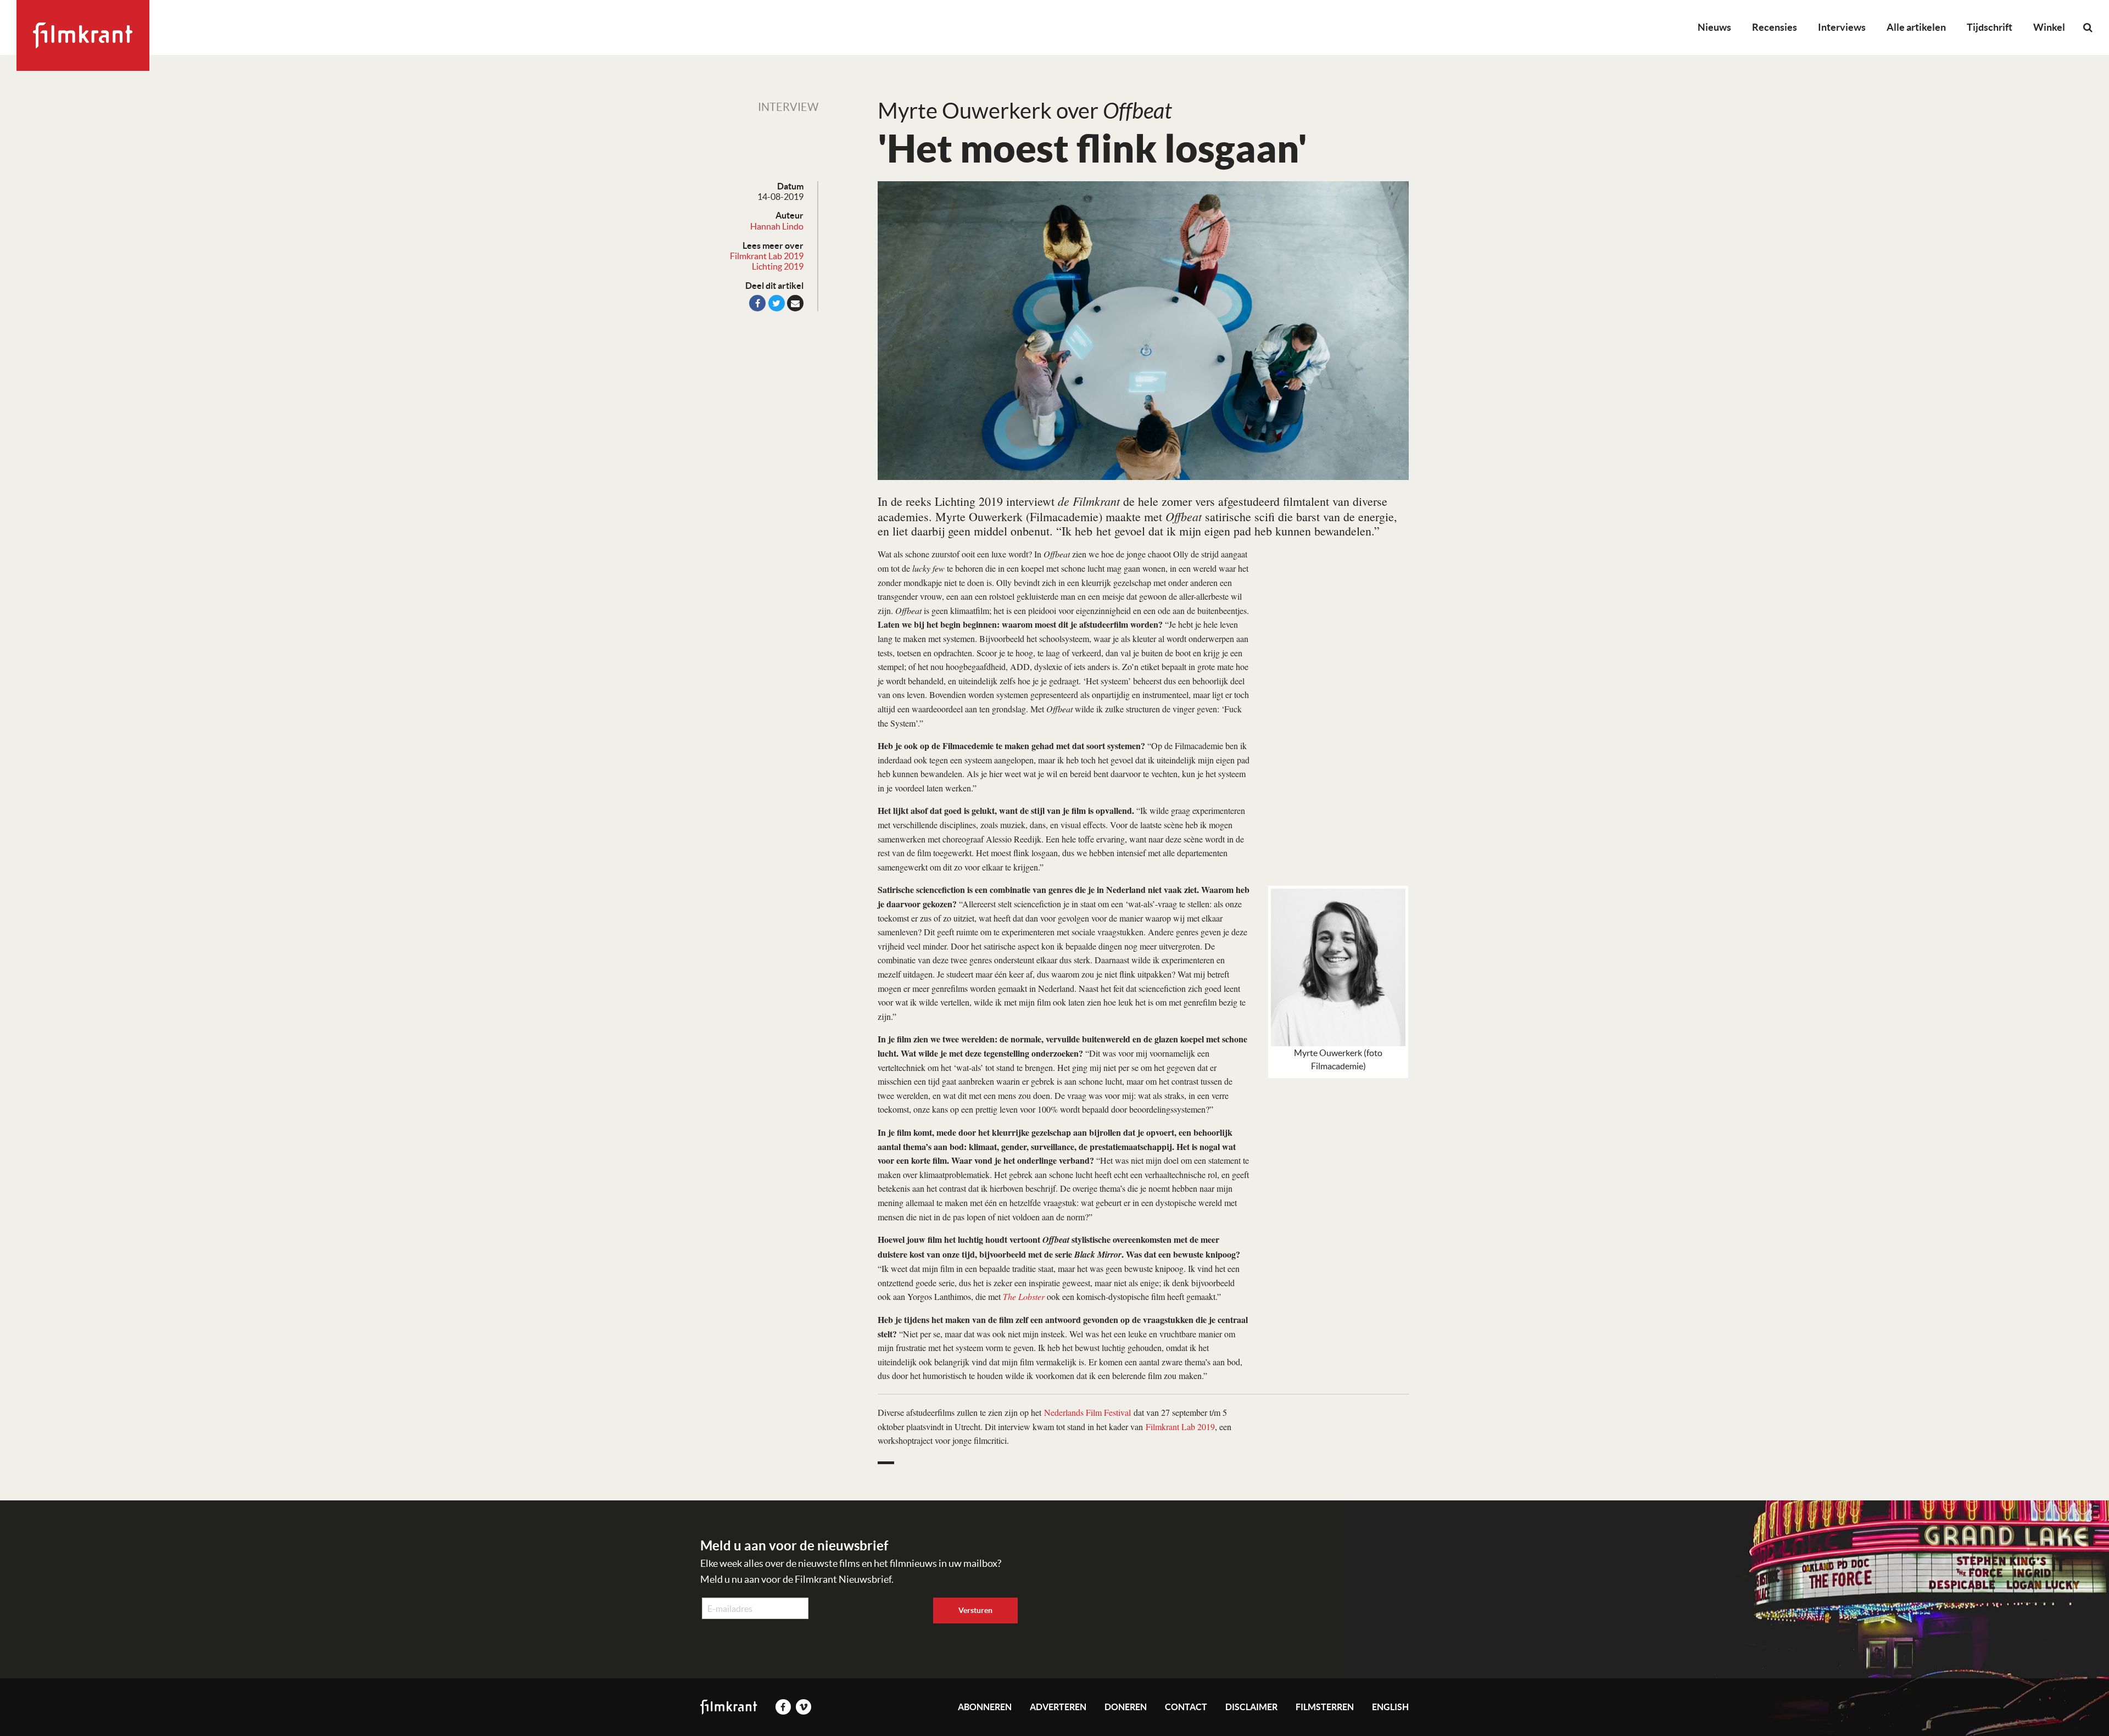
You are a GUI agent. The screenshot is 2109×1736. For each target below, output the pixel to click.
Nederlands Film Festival (1087, 1412)
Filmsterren (1325, 1707)
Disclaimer (1251, 1707)
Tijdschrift (1990, 27)
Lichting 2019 (778, 266)
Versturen (975, 1610)
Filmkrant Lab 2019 (767, 256)
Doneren (1126, 1707)
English (1390, 1707)
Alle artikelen (1916, 27)
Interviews (1842, 27)
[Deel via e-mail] (795, 303)
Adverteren (1058, 1707)
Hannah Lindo (777, 226)
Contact (1186, 1707)
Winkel (2049, 27)
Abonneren (985, 1707)
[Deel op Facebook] (757, 303)
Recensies (1775, 27)
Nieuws (1714, 27)
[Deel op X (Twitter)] (777, 303)
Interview (788, 107)
